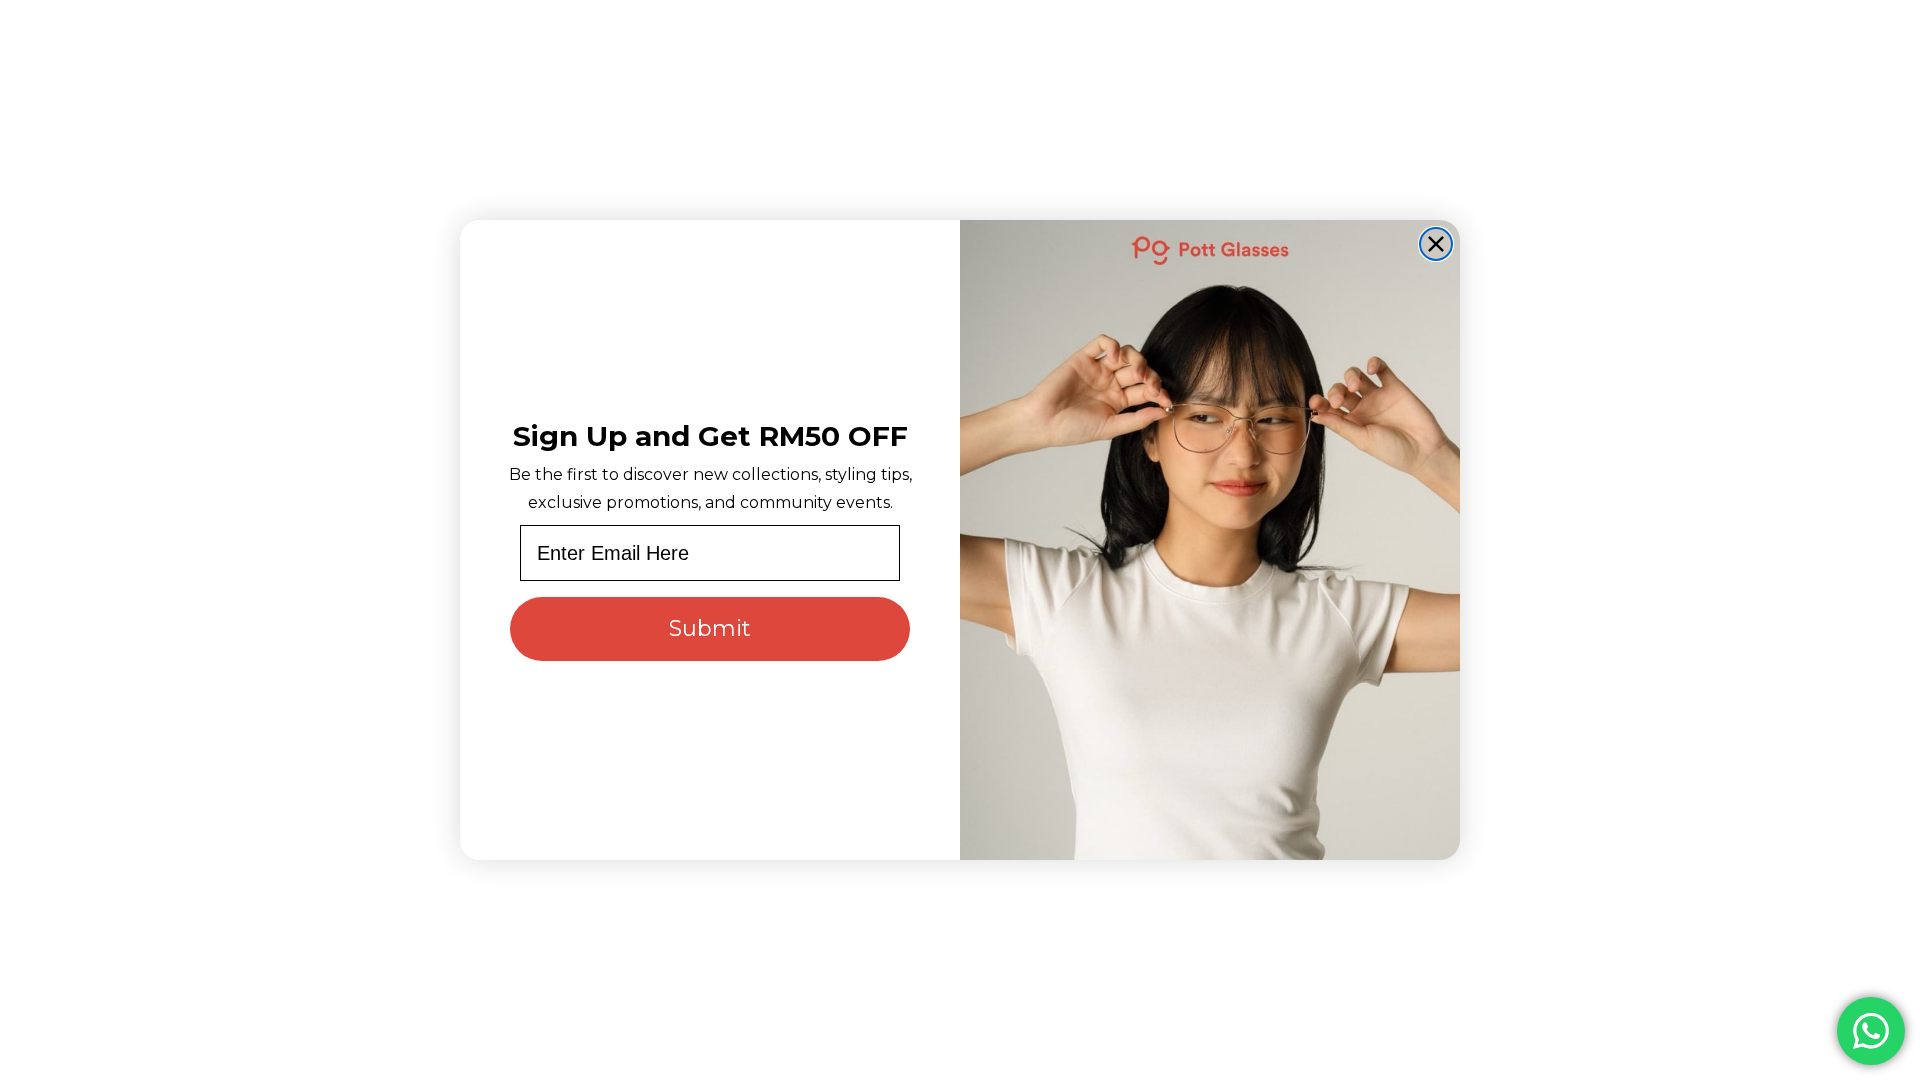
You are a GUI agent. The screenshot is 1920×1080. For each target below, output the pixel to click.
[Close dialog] (1436, 244)
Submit (710, 628)
